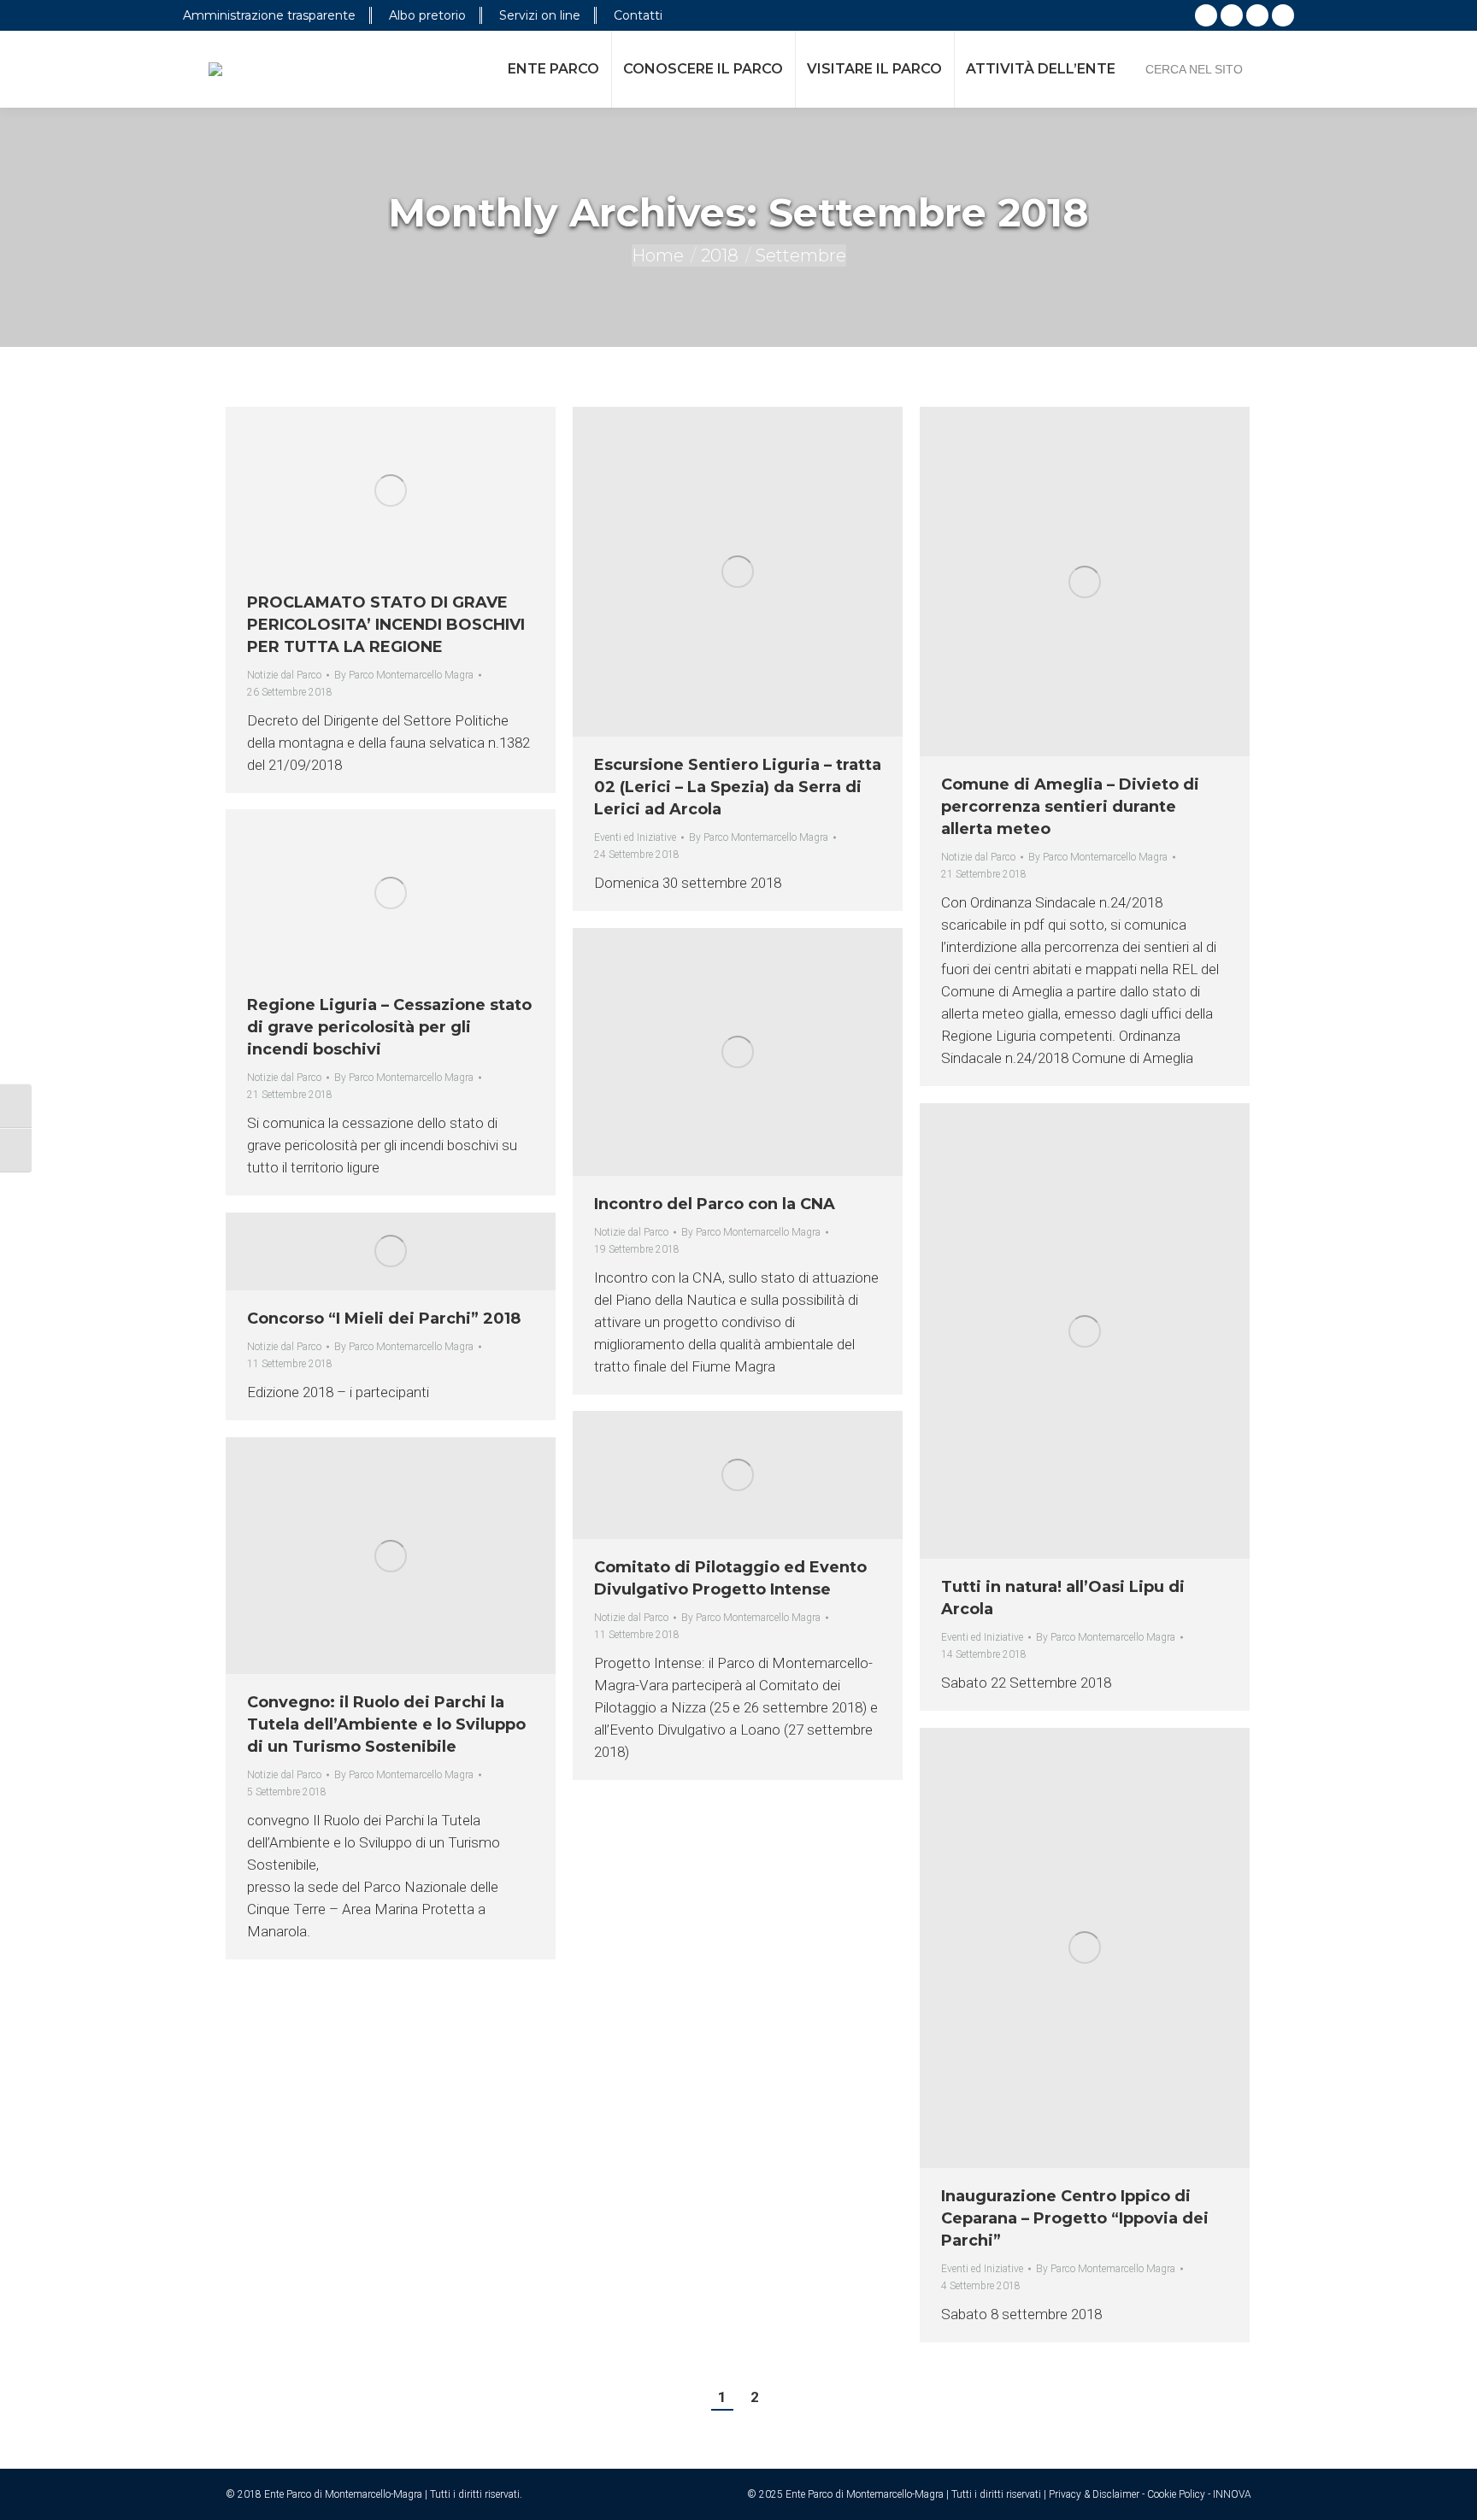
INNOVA (1232, 2494)
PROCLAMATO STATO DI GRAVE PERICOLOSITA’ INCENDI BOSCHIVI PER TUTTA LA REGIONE (386, 625)
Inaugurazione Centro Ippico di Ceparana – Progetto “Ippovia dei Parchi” (1075, 2218)
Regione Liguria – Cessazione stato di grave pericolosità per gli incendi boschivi (389, 1027)
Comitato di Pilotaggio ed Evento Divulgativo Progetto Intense (730, 1578)
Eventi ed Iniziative (635, 837)
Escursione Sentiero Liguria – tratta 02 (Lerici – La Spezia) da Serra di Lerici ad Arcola (738, 787)
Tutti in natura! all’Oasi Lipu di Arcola (1063, 1598)
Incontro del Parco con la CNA (715, 1204)
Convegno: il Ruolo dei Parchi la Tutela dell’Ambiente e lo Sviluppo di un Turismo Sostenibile (386, 1724)
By (404, 675)
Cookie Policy (1176, 2494)
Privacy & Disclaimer (1094, 2494)
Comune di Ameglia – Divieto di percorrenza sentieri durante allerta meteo (1070, 807)
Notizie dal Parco (284, 675)
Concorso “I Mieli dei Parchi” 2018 (384, 1319)
